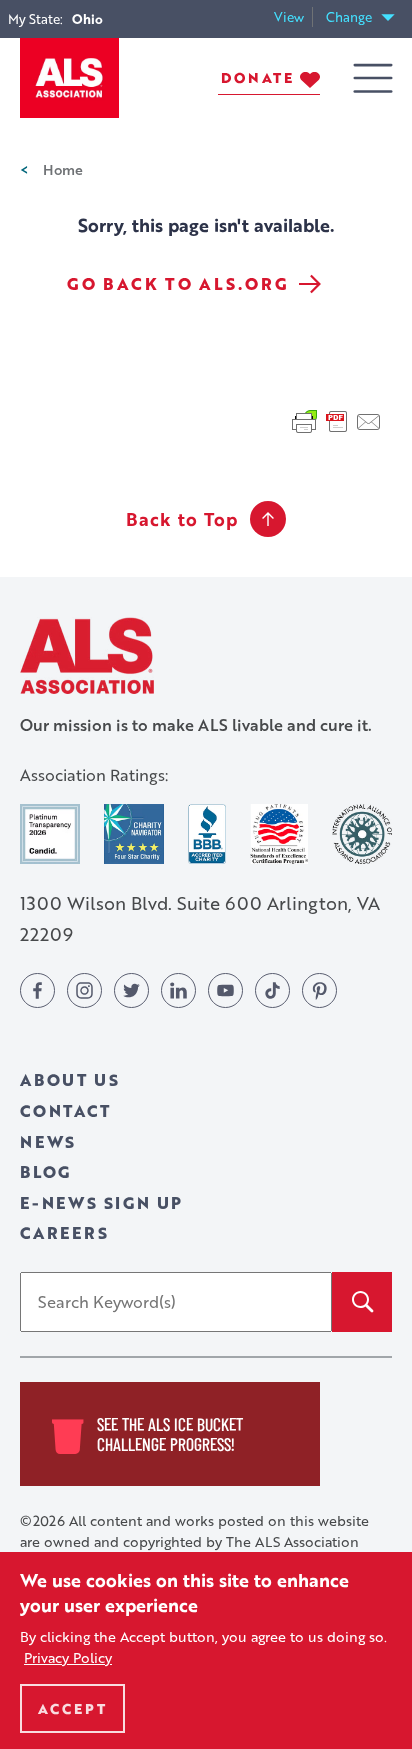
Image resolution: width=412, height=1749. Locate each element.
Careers (64, 1232)
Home (63, 169)
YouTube (225, 990)
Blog (45, 1171)
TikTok (272, 990)
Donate (257, 77)
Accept (72, 1708)
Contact (65, 1110)
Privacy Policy (68, 1657)
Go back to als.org (178, 284)
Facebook (37, 990)
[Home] (69, 78)
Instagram (84, 990)
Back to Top (182, 519)
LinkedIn (178, 990)
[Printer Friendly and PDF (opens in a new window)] (337, 420)
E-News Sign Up (101, 1202)
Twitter (131, 990)
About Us (69, 1079)
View (293, 17)
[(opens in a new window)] (50, 834)
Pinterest (319, 990)
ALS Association (87, 655)
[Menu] (373, 78)
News (48, 1141)
